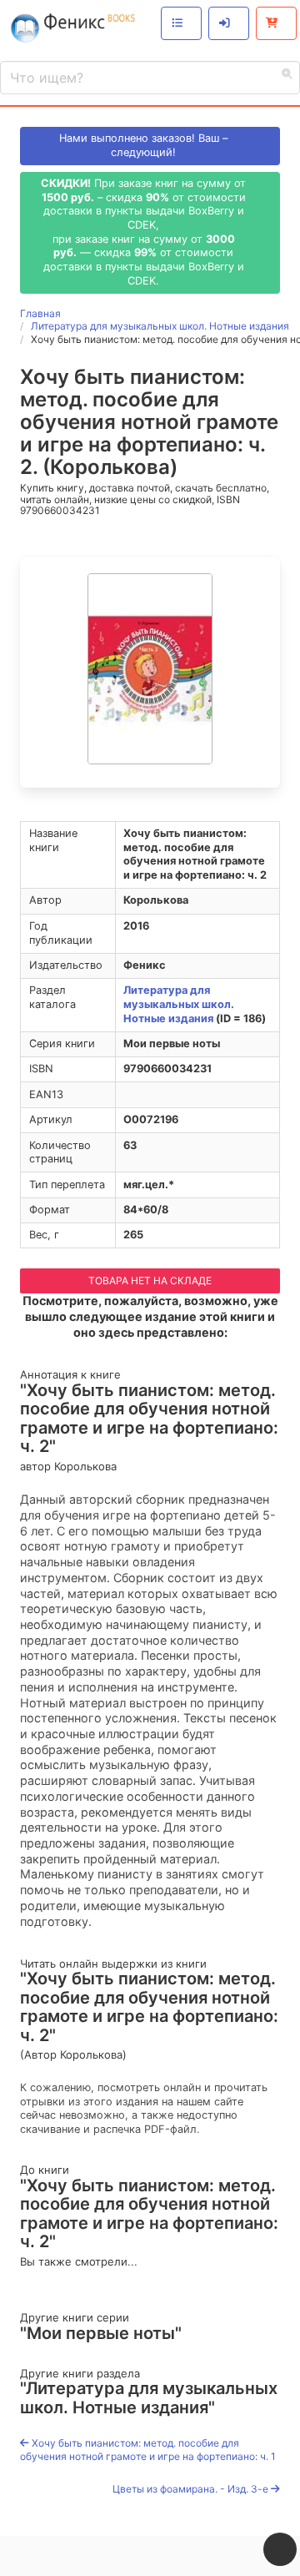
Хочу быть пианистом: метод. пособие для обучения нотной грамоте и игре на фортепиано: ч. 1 (148, 2450)
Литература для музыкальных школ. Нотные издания (179, 1004)
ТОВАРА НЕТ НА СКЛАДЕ (150, 1280)
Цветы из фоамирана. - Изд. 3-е (192, 2489)
